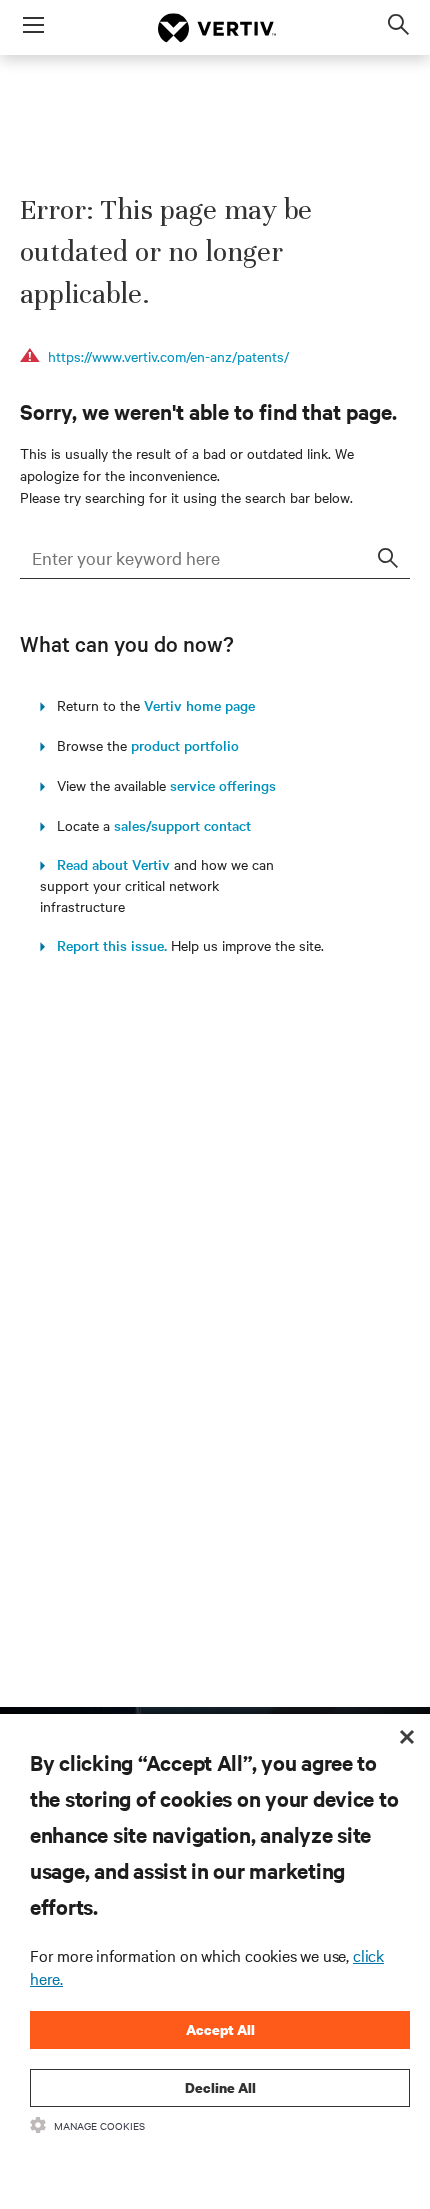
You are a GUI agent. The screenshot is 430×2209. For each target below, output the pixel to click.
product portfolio (185, 745)
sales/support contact (182, 825)
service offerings (223, 785)
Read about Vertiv (107, 864)
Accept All (220, 2029)
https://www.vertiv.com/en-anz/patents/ (168, 356)
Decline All (220, 2087)
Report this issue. (106, 945)
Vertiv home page (199, 705)
